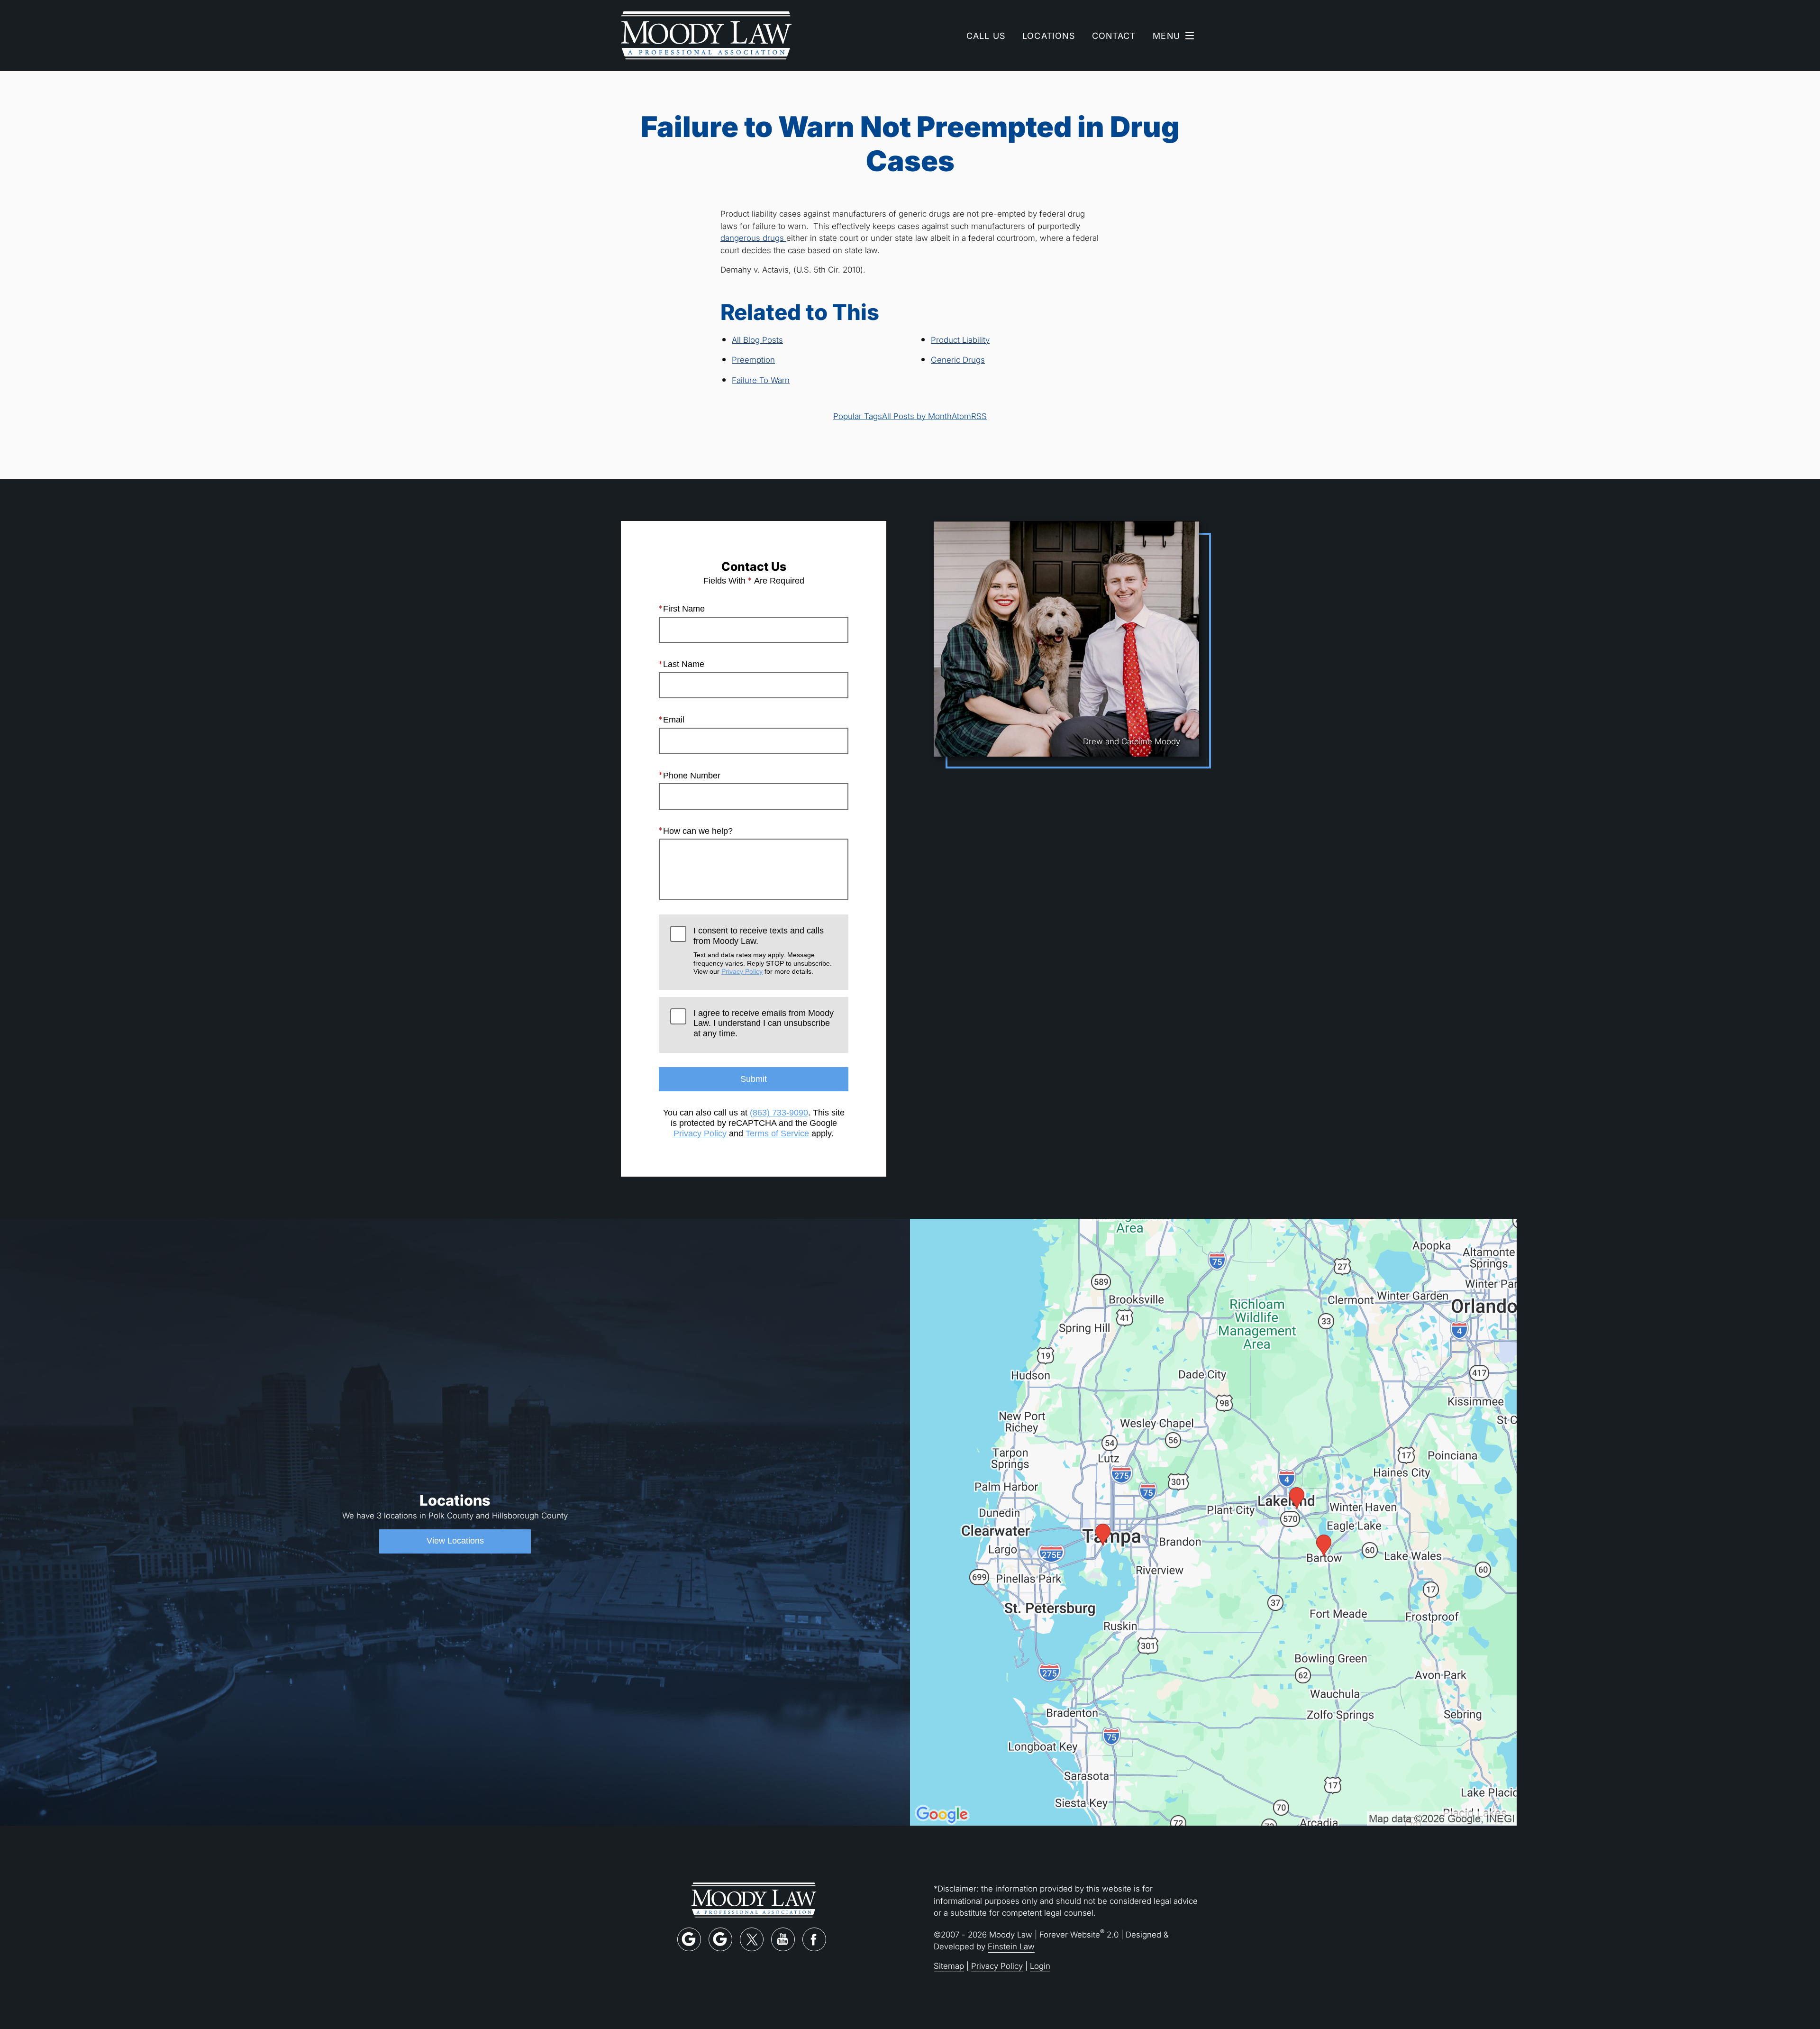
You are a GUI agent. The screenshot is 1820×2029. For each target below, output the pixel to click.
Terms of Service (777, 1133)
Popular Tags (858, 416)
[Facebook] (814, 1939)
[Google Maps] (689, 1939)
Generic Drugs (958, 360)
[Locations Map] (1213, 1522)
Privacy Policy (742, 971)
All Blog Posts (757, 340)
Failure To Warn (761, 380)
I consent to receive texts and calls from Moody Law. (763, 951)
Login (1040, 1966)
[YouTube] (783, 1939)
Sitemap (949, 1966)
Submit (754, 1079)
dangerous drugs (753, 238)
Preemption (753, 360)
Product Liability (960, 340)
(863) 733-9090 (779, 1113)
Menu (1166, 36)
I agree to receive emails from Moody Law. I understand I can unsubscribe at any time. (764, 1023)
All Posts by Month (917, 416)
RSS (979, 416)
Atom (961, 416)
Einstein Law (1011, 1946)
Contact (1114, 36)
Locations (1049, 36)
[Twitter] (752, 1939)
